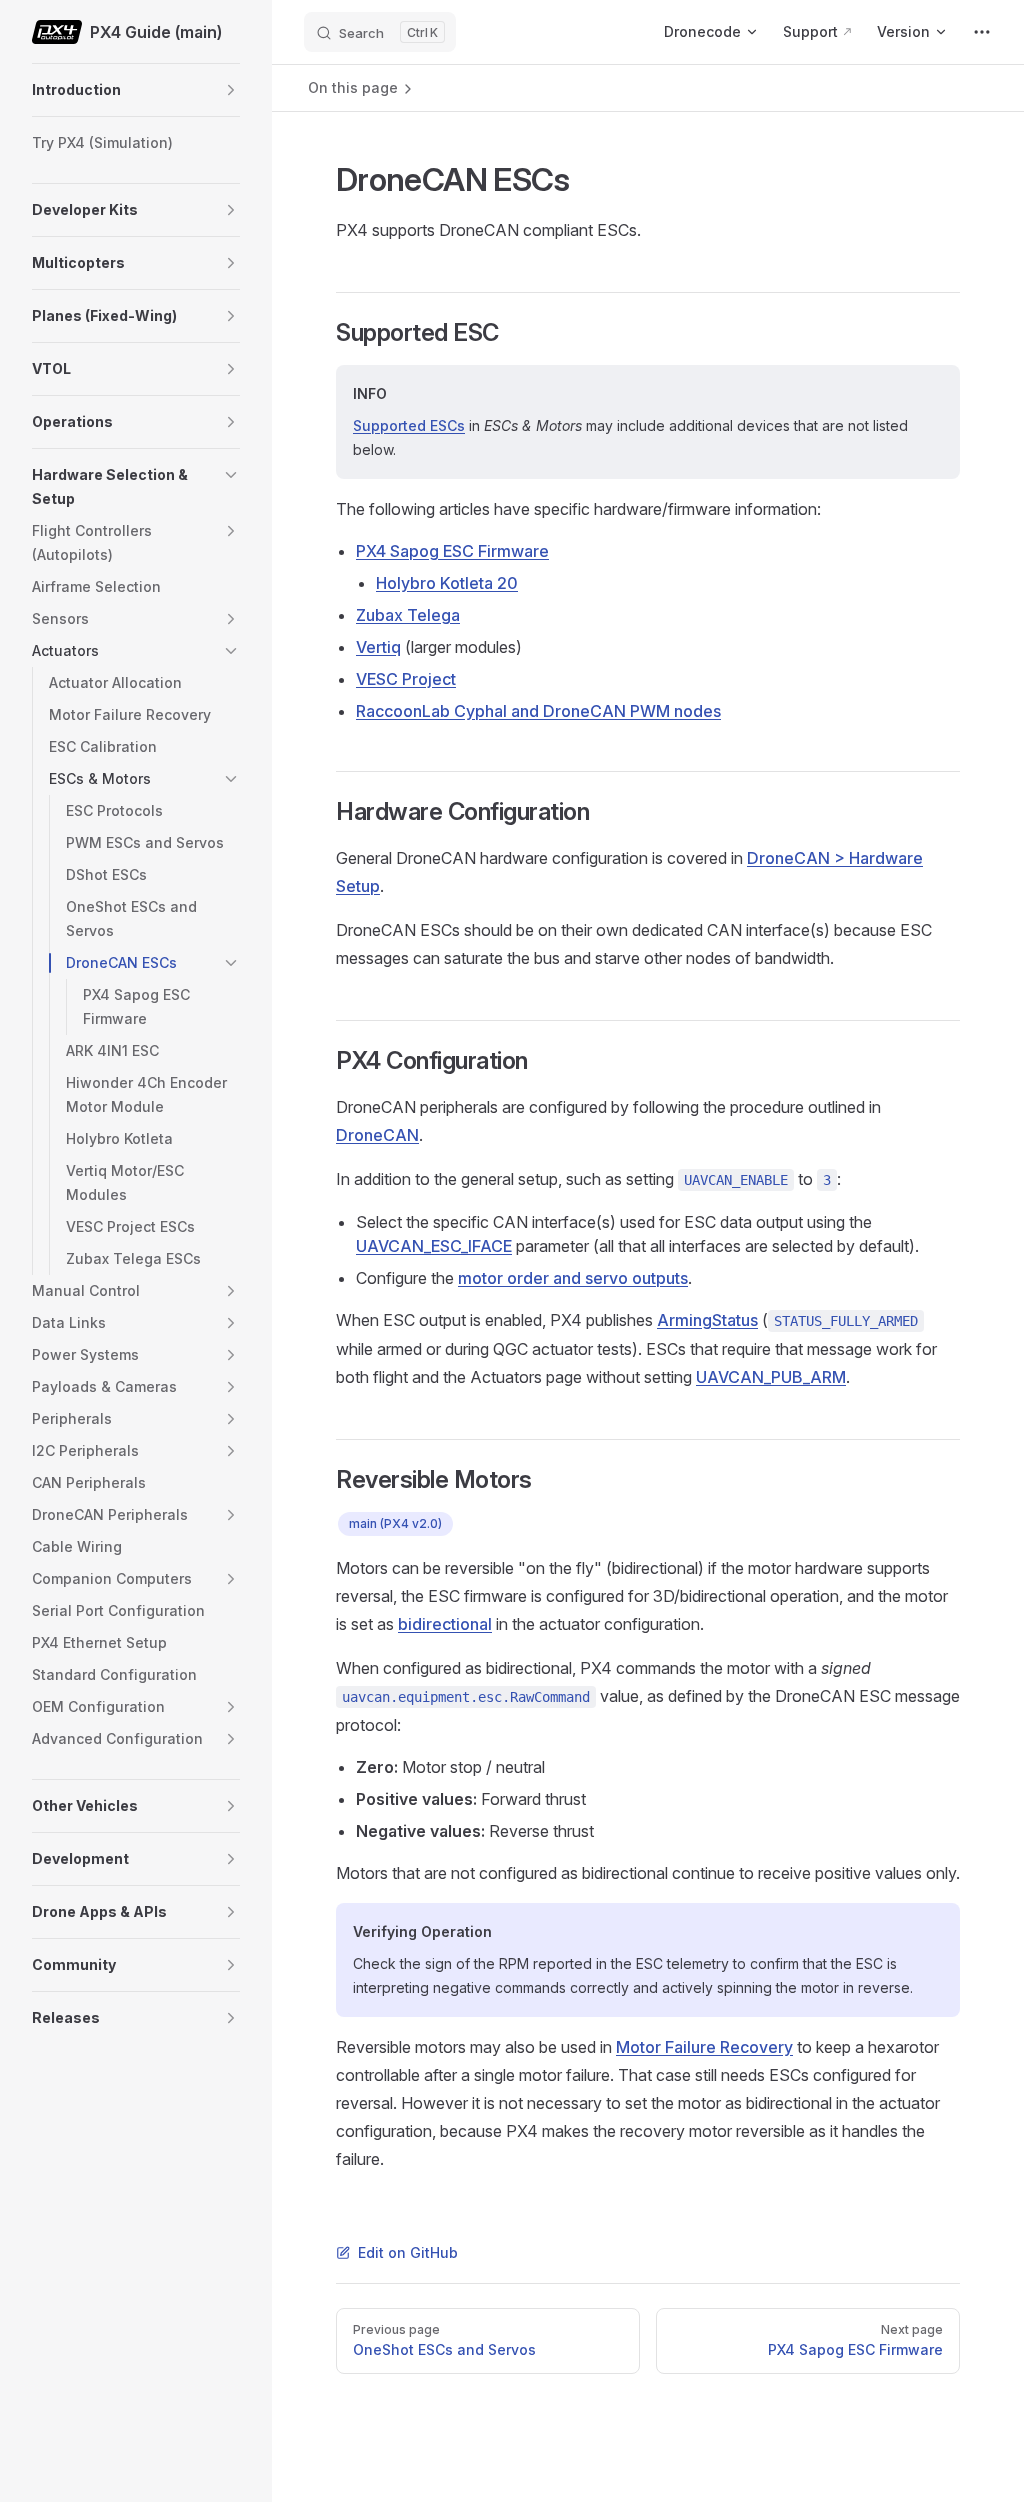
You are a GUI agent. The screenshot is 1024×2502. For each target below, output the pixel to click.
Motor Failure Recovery (704, 2047)
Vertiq (378, 647)
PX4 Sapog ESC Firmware (452, 551)
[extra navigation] (982, 32)
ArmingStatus (707, 1320)
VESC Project (406, 679)
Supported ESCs (409, 425)
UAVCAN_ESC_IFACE (434, 1246)
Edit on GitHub (408, 2252)
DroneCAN (377, 1135)
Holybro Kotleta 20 (447, 583)
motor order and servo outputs (573, 1278)
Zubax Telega (408, 615)
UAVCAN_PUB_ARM (771, 1377)
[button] (231, 90)
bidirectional (445, 1624)
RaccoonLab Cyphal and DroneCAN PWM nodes (538, 711)
